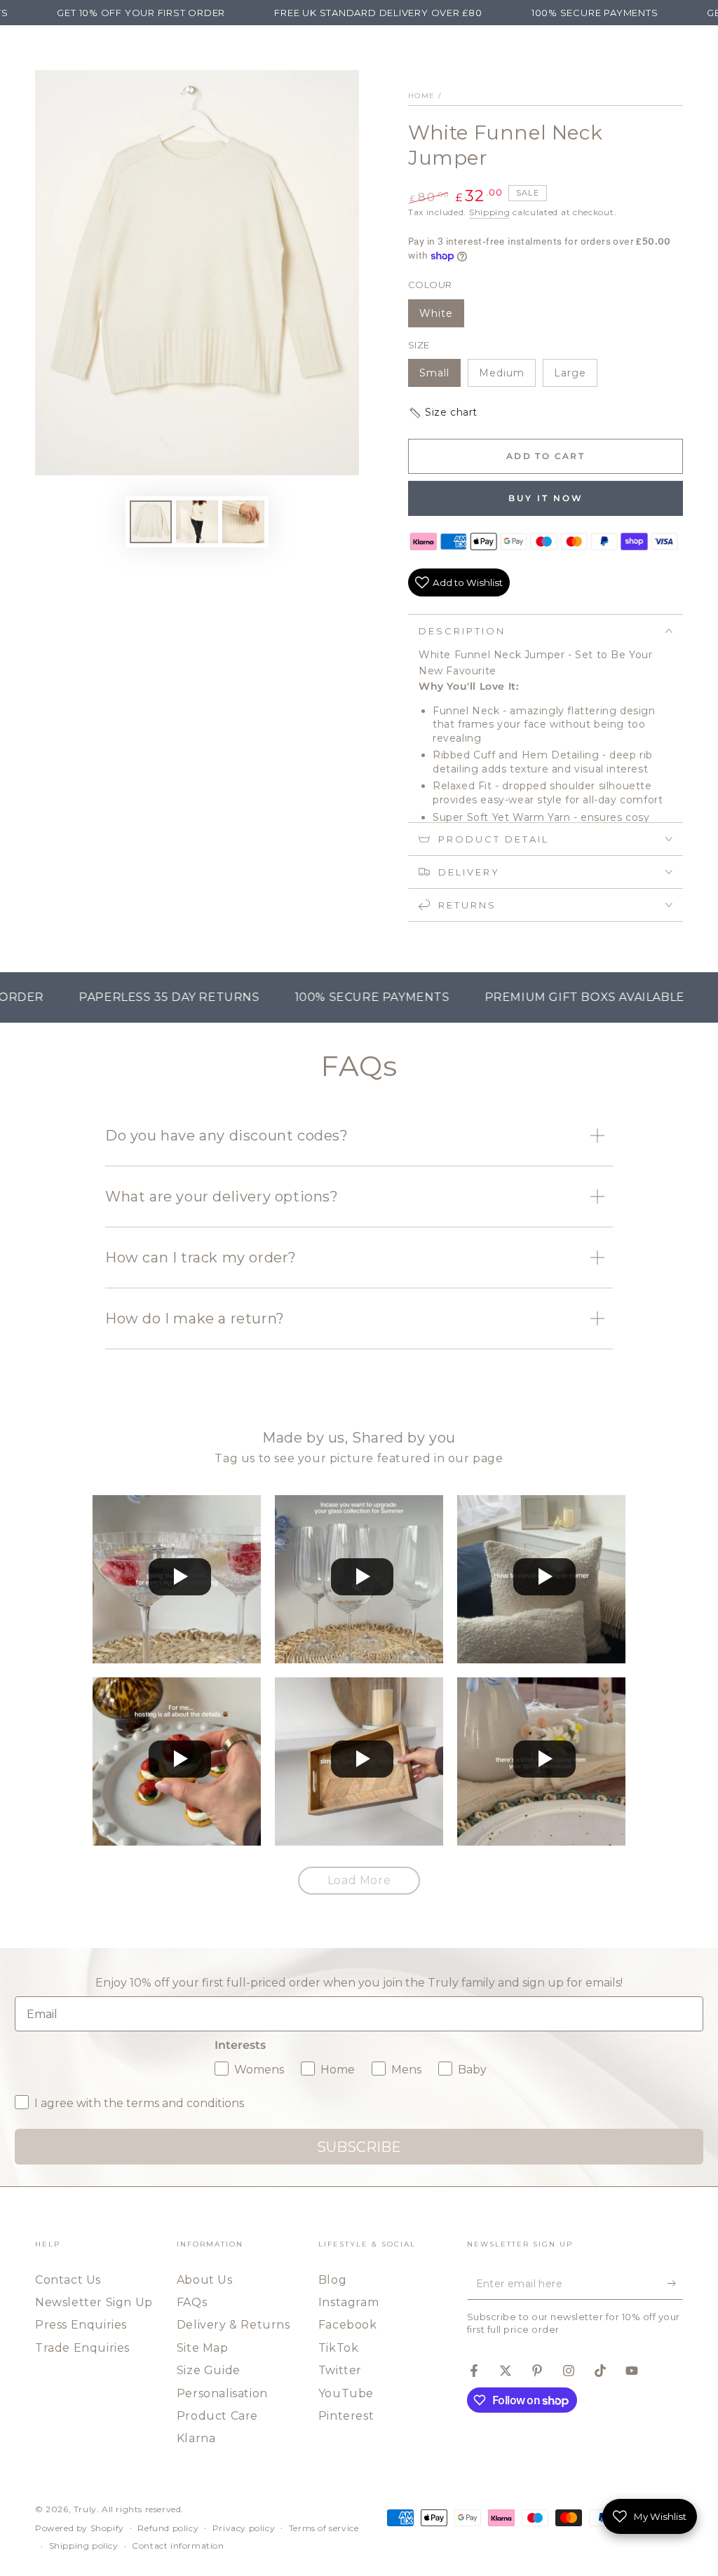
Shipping (490, 212)
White (441, 317)
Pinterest (346, 2416)
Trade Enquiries (82, 2348)
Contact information (178, 2546)
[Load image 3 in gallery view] (243, 522)
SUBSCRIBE (359, 2147)
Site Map (203, 2348)
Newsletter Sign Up (94, 2302)
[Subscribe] (675, 2284)
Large (575, 377)
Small (440, 377)
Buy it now (546, 498)
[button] (546, 413)
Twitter (340, 2370)
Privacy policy (244, 2528)
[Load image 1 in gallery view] (151, 522)
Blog (332, 2280)
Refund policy (168, 2528)
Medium (507, 377)
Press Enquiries (81, 2325)
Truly (85, 2509)
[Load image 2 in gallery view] (197, 522)
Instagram (348, 2302)
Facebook (348, 2325)
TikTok (339, 2348)
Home (421, 96)
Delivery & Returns (233, 2325)
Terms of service (324, 2528)
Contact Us (68, 2280)
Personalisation (222, 2393)
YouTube (346, 2393)
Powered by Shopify (80, 2528)
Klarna (196, 2438)
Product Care (217, 2416)
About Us (205, 2280)
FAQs (192, 2302)
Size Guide (209, 2370)
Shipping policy (84, 2546)
